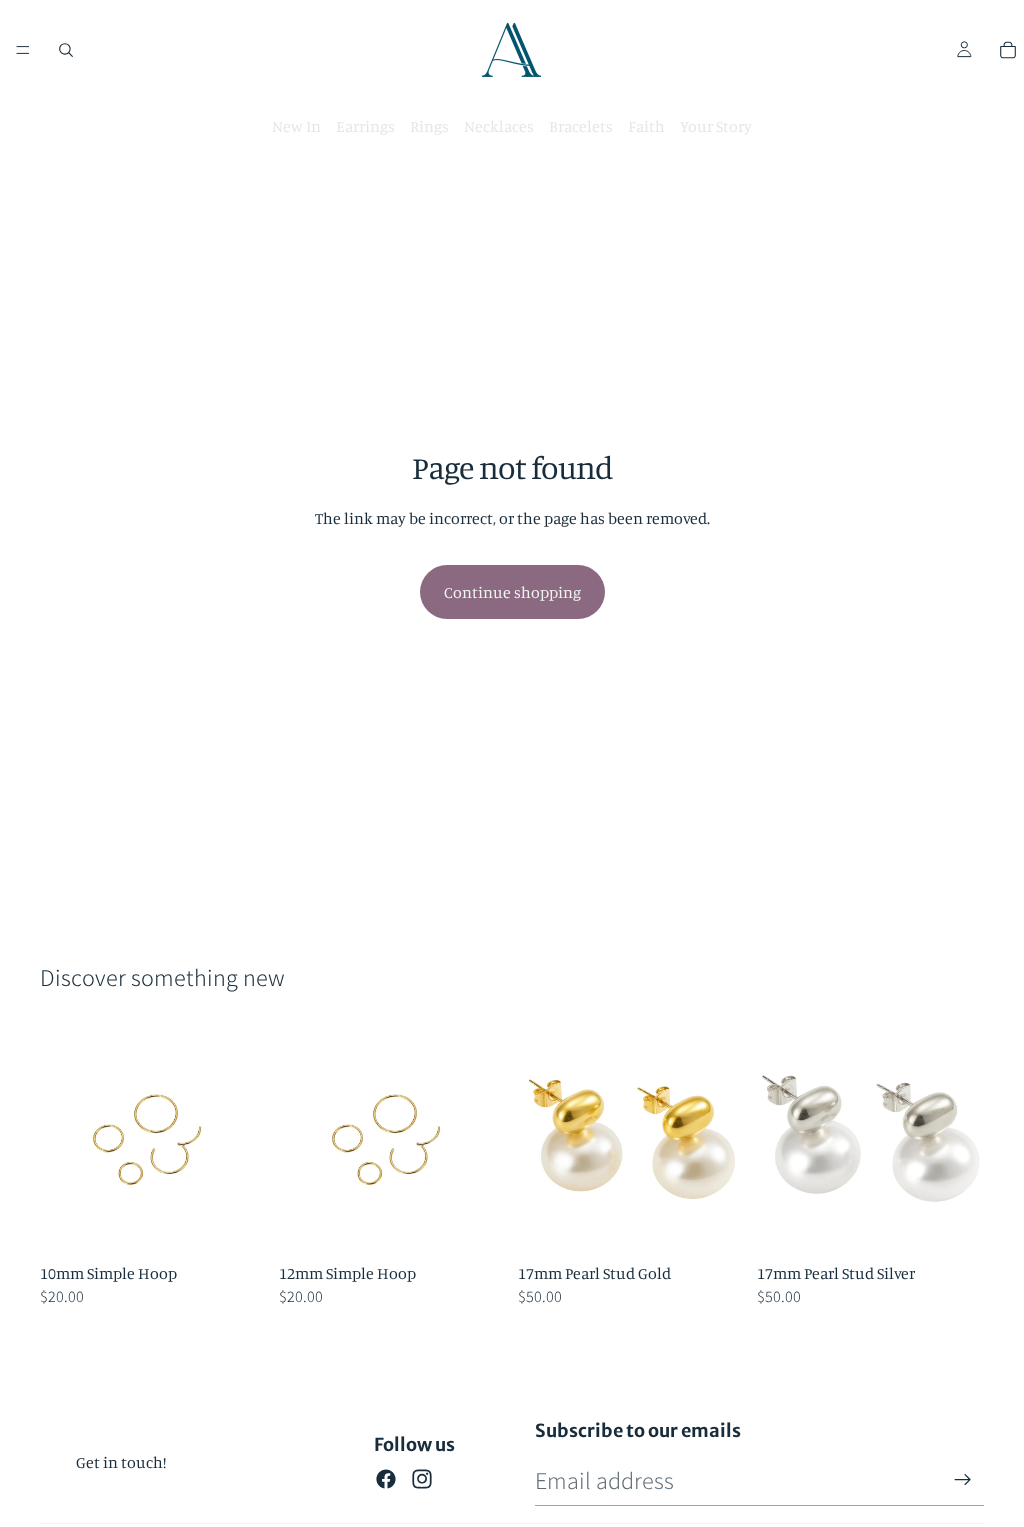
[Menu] (23, 50)
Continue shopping (512, 592)
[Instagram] (422, 1479)
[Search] (66, 50)
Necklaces (499, 126)
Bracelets (581, 126)
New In (296, 126)
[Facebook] (386, 1479)
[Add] (236, 1223)
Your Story (716, 126)
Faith (646, 126)
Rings (429, 126)
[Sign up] (963, 1480)
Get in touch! (121, 1462)
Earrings (365, 126)
